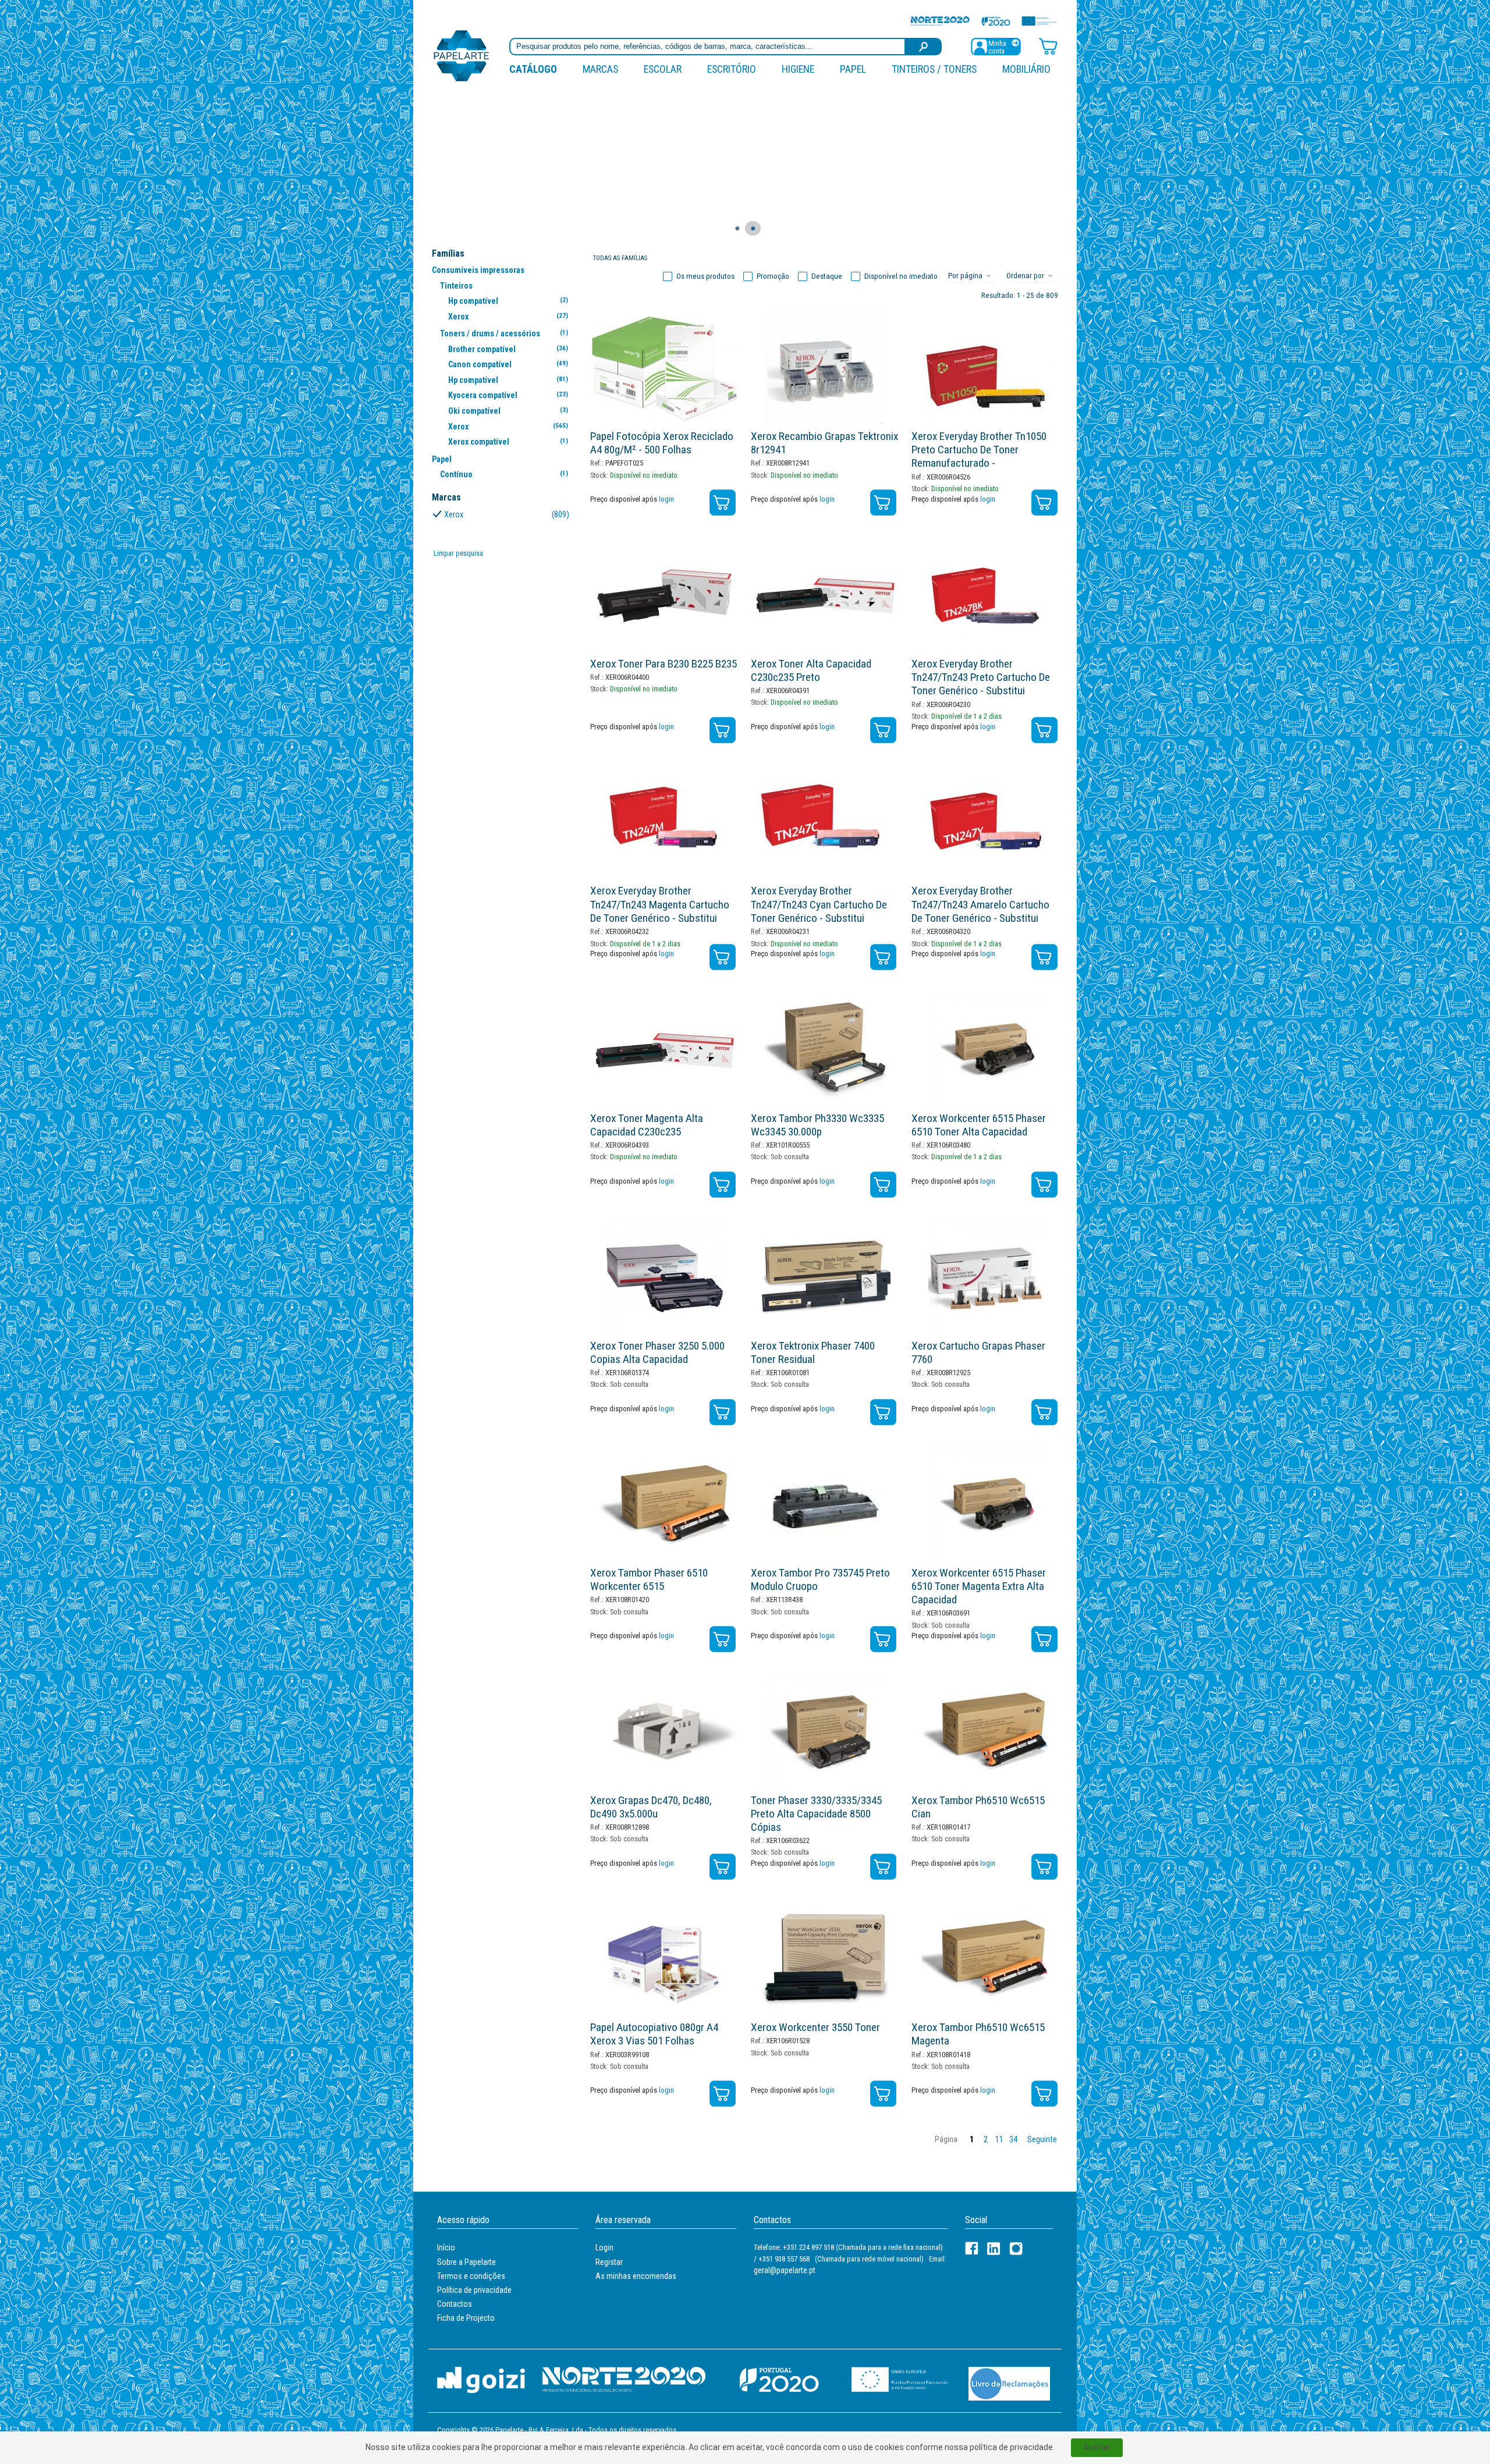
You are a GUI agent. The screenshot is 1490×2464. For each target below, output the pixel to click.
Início (446, 2248)
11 (999, 2140)
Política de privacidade (474, 2290)
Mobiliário (1026, 69)
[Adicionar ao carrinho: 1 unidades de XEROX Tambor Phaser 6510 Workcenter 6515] (723, 1639)
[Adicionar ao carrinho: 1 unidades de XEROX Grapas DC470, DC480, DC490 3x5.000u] (723, 1867)
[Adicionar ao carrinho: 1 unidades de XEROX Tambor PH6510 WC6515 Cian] (1044, 1867)
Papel (853, 69)
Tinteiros (456, 286)
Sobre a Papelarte (466, 2262)
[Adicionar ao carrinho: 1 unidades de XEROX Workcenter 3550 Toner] (883, 2094)
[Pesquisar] (924, 47)
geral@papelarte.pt (785, 2270)
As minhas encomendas (636, 2276)
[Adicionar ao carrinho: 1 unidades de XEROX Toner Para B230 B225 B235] (723, 730)
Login (604, 2248)
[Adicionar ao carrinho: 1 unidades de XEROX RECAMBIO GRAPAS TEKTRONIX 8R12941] (883, 503)
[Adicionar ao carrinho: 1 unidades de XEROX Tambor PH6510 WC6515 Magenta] (1044, 2094)
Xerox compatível (508, 442)
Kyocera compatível (508, 395)
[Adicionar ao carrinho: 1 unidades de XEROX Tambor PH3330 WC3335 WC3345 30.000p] (883, 1185)
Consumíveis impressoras (478, 270)
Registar (609, 2262)
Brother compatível (508, 349)
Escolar (663, 69)
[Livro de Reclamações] (1009, 2383)
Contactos (455, 2304)
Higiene (798, 69)
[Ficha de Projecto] (984, 21)
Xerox (508, 317)
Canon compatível (508, 364)
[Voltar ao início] (462, 55)
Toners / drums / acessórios (504, 333)
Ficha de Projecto (466, 2318)
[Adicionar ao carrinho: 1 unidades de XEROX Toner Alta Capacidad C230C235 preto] (883, 730)
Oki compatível (508, 411)
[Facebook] (972, 2248)
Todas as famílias (620, 258)
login (666, 499)
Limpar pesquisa (458, 553)
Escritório (732, 69)
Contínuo (504, 474)
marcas (600, 69)
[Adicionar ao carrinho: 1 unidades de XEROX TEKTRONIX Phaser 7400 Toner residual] (883, 1412)
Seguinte (1042, 2140)
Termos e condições (471, 2276)
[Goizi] (481, 2379)
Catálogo (533, 69)
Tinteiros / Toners (934, 69)
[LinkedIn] (994, 2248)
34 (1013, 2140)
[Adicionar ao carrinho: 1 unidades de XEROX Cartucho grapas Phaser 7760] (1044, 1412)
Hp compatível (508, 301)
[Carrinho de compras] (1048, 46)
